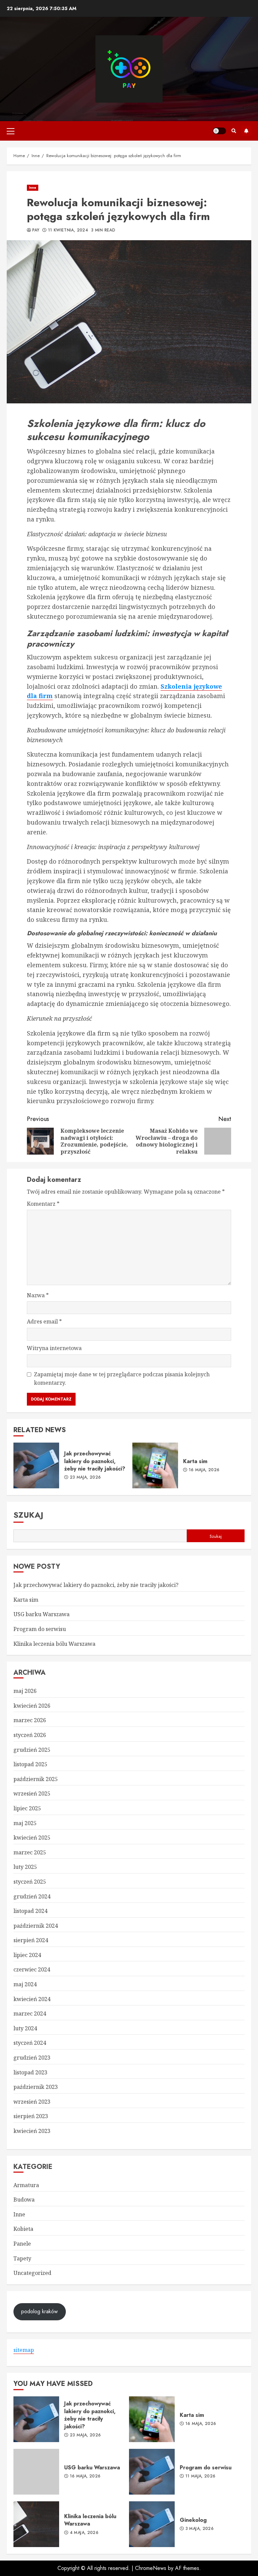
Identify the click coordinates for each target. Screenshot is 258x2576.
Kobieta (23, 2229)
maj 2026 (25, 1691)
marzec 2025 (30, 1852)
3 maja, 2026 (200, 2529)
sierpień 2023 (31, 2116)
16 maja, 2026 (204, 1470)
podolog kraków (39, 2311)
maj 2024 (25, 1984)
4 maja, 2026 (84, 2533)
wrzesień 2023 (32, 2102)
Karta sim (155, 1465)
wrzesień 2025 (32, 1793)
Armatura (26, 2185)
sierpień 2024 (31, 1940)
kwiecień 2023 (32, 2131)
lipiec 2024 (27, 1955)
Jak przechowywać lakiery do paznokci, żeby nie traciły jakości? (36, 1465)
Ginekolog (152, 2524)
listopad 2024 (30, 1911)
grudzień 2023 (32, 2058)
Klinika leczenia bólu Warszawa (54, 1644)
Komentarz (43, 1204)
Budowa (24, 2200)
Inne (33, 188)
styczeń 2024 (30, 2043)
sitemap (24, 2350)
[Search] (234, 131)
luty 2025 (25, 1867)
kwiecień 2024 (32, 1999)
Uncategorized (32, 2273)
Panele (22, 2244)
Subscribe (246, 131)
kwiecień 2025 (32, 1838)
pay (36, 230)
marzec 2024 (30, 2013)
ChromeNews (151, 2568)
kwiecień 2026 (32, 1706)
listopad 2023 (30, 2072)
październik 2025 (36, 1779)
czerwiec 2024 (32, 1969)
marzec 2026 (30, 1720)
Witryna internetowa (54, 1348)
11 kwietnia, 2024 (68, 230)
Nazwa (38, 1295)
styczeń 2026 (30, 1735)
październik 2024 (36, 1926)
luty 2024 (25, 2028)
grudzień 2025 (32, 1750)
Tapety (22, 2258)
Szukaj (28, 1515)
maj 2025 (25, 1823)
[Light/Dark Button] (219, 131)
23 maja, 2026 (85, 1478)
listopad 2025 (30, 1764)
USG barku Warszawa (41, 1614)
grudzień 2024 (32, 1896)
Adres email (44, 1321)
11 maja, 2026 (201, 2476)
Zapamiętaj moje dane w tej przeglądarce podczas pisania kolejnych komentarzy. (122, 1379)
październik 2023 (36, 2087)
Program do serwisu (40, 1629)
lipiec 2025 (27, 1808)
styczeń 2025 (30, 1882)
